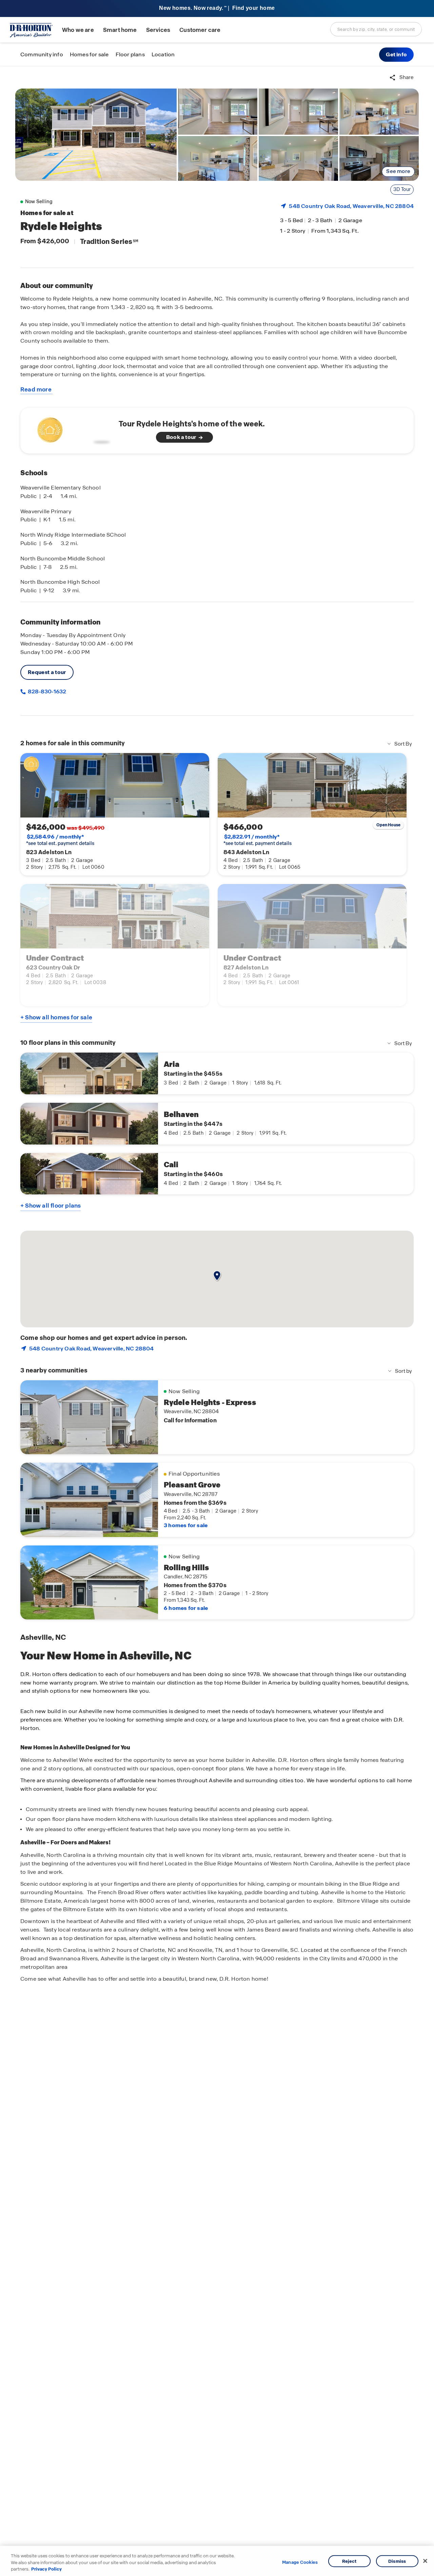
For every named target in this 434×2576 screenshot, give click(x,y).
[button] (396, 55)
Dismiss (397, 2561)
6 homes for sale (186, 1608)
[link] (96, 135)
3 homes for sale (186, 1525)
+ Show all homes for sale (56, 1017)
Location (163, 54)
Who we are (78, 30)
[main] (217, 1321)
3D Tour (402, 189)
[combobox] (376, 29)
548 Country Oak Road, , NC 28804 (351, 206)
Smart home (120, 30)
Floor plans (130, 54)
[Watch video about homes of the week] (72, 429)
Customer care (200, 30)
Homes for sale (89, 54)
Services (158, 30)
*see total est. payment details (60, 840)
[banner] (217, 9)
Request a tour (47, 672)
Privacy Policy (46, 2569)
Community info (42, 54)
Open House (389, 825)
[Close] (425, 2561)
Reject (349, 2561)
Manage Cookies (300, 2562)
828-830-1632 (46, 691)
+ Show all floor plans (51, 1206)
